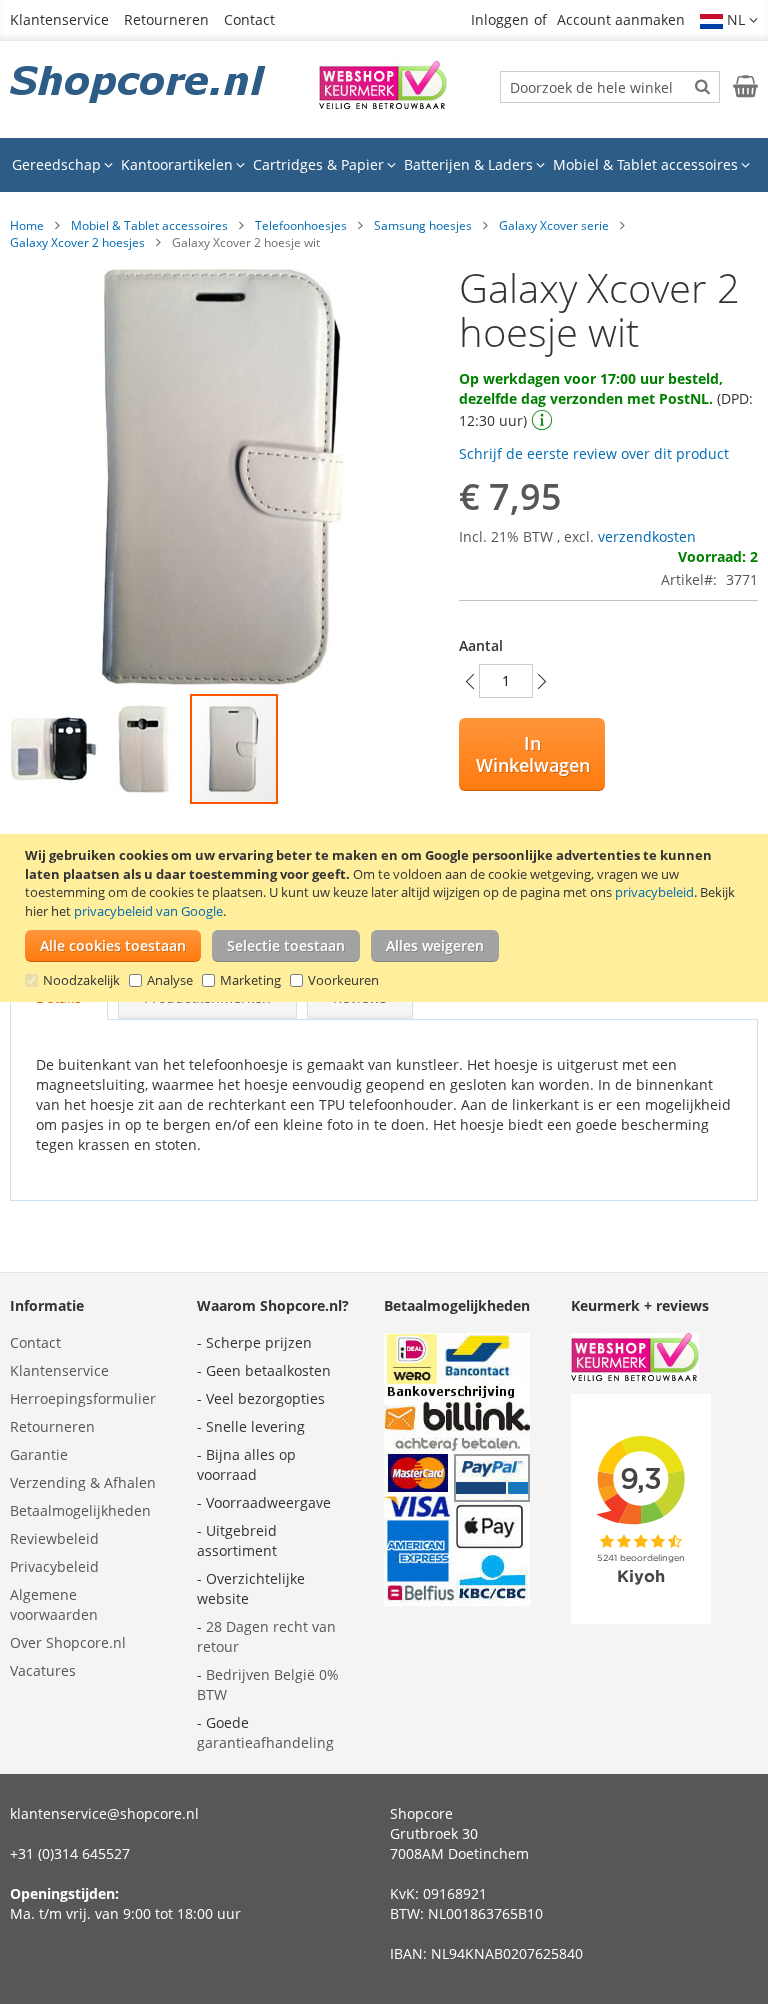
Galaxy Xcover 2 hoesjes (77, 242)
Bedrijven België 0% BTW (268, 1684)
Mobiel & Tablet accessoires (149, 225)
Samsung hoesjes (423, 225)
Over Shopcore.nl (68, 1642)
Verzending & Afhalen (83, 1482)
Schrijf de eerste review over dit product (594, 453)
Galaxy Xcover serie (554, 225)
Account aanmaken (621, 19)
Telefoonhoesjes (301, 225)
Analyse (170, 980)
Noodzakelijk (81, 980)
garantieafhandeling (265, 1742)
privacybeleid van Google (148, 911)
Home (27, 225)
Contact (249, 19)
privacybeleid (654, 892)
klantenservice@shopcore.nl (104, 1813)
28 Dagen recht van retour (266, 1636)
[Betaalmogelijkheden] (457, 1600)
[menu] (384, 165)
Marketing (250, 980)
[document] (386, 918)
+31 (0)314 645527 (70, 1853)
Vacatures (43, 1670)
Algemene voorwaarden (54, 1604)
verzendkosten (647, 536)
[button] (729, 20)
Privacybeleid (54, 1566)
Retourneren (166, 19)
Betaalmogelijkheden (80, 1510)
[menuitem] (62, 165)
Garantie (39, 1454)
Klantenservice (59, 19)
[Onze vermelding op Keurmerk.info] (383, 103)
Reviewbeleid (54, 1538)
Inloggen (500, 19)
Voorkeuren (343, 980)
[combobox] (610, 87)
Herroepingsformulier (83, 1398)
